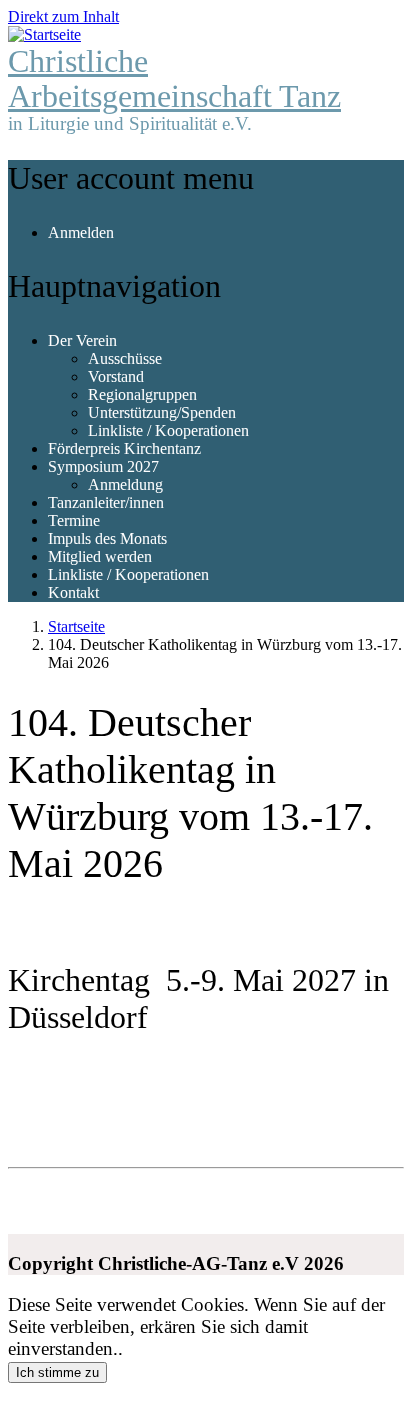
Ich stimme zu (57, 1372)
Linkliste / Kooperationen (168, 430)
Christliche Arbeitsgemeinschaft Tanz (174, 78)
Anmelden (81, 232)
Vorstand (116, 376)
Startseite (76, 626)
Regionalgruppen (142, 394)
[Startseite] (44, 34)
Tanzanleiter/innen (106, 502)
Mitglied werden (100, 556)
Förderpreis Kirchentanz (124, 448)
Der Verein (82, 340)
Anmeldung (125, 484)
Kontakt (73, 592)
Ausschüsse (125, 358)
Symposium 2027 (103, 466)
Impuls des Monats (107, 538)
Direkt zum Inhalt (63, 16)
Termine (74, 520)
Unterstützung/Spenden (162, 412)
